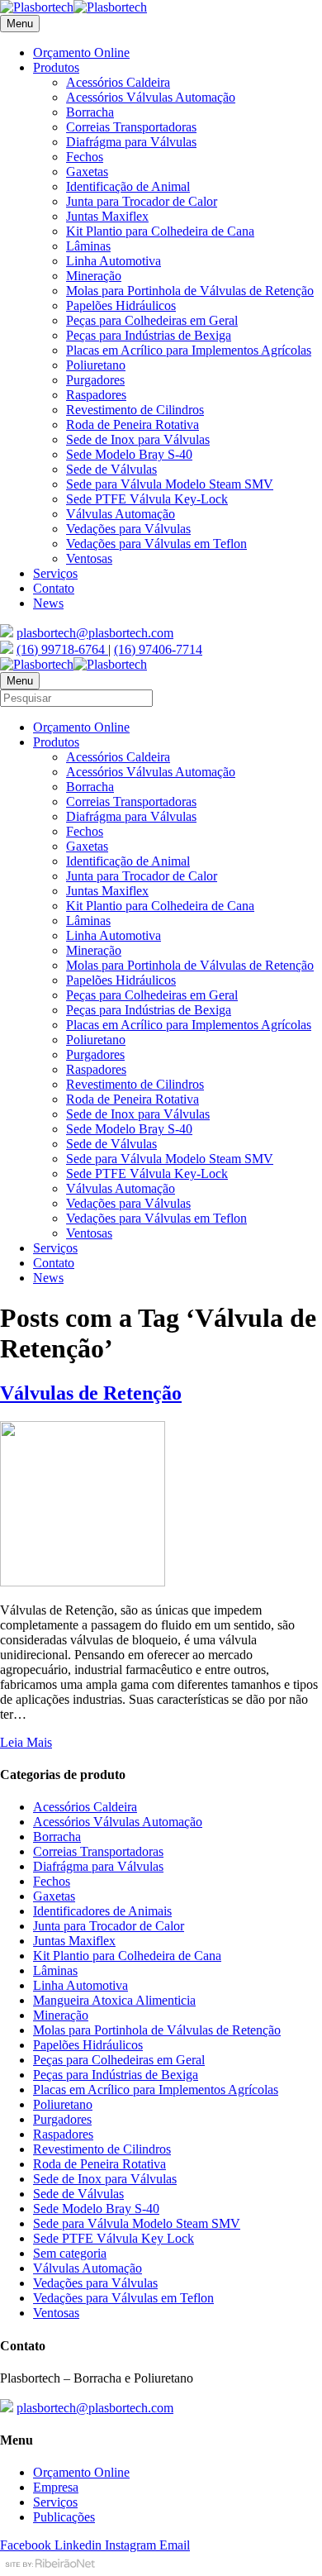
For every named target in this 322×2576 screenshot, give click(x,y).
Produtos (56, 67)
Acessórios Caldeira (118, 82)
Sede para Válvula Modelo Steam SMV (170, 484)
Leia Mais (26, 1742)
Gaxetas (87, 172)
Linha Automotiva (114, 261)
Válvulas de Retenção (91, 1393)
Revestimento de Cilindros (135, 410)
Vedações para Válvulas (128, 529)
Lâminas (88, 246)
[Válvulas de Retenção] (83, 1582)
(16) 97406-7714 (158, 649)
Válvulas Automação (121, 514)
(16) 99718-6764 (62, 649)
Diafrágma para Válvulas (131, 142)
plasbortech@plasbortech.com (95, 633)
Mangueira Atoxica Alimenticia (114, 2000)
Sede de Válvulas (111, 469)
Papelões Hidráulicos (121, 305)
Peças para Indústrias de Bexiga (149, 335)
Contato (54, 588)
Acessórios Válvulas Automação (151, 97)
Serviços (55, 573)
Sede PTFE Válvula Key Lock (114, 2238)
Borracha (90, 112)
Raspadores (96, 395)
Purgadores (95, 380)
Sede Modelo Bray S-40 (129, 454)
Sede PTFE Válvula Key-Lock (147, 499)
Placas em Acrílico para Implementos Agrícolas (189, 350)
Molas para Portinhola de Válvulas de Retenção (190, 291)
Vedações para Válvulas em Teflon (156, 544)
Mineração (94, 276)
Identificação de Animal (128, 186)
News (48, 603)
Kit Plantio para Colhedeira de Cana (160, 231)
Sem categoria (70, 2253)
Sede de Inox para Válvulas (138, 439)
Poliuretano (96, 365)
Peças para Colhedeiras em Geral (152, 320)
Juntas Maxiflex (107, 216)
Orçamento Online (81, 52)
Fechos (85, 157)
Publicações (64, 2517)
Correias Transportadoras (131, 127)
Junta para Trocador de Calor (142, 201)
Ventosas (89, 558)
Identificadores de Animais (102, 1911)
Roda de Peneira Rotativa (133, 425)
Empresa (56, 2487)
